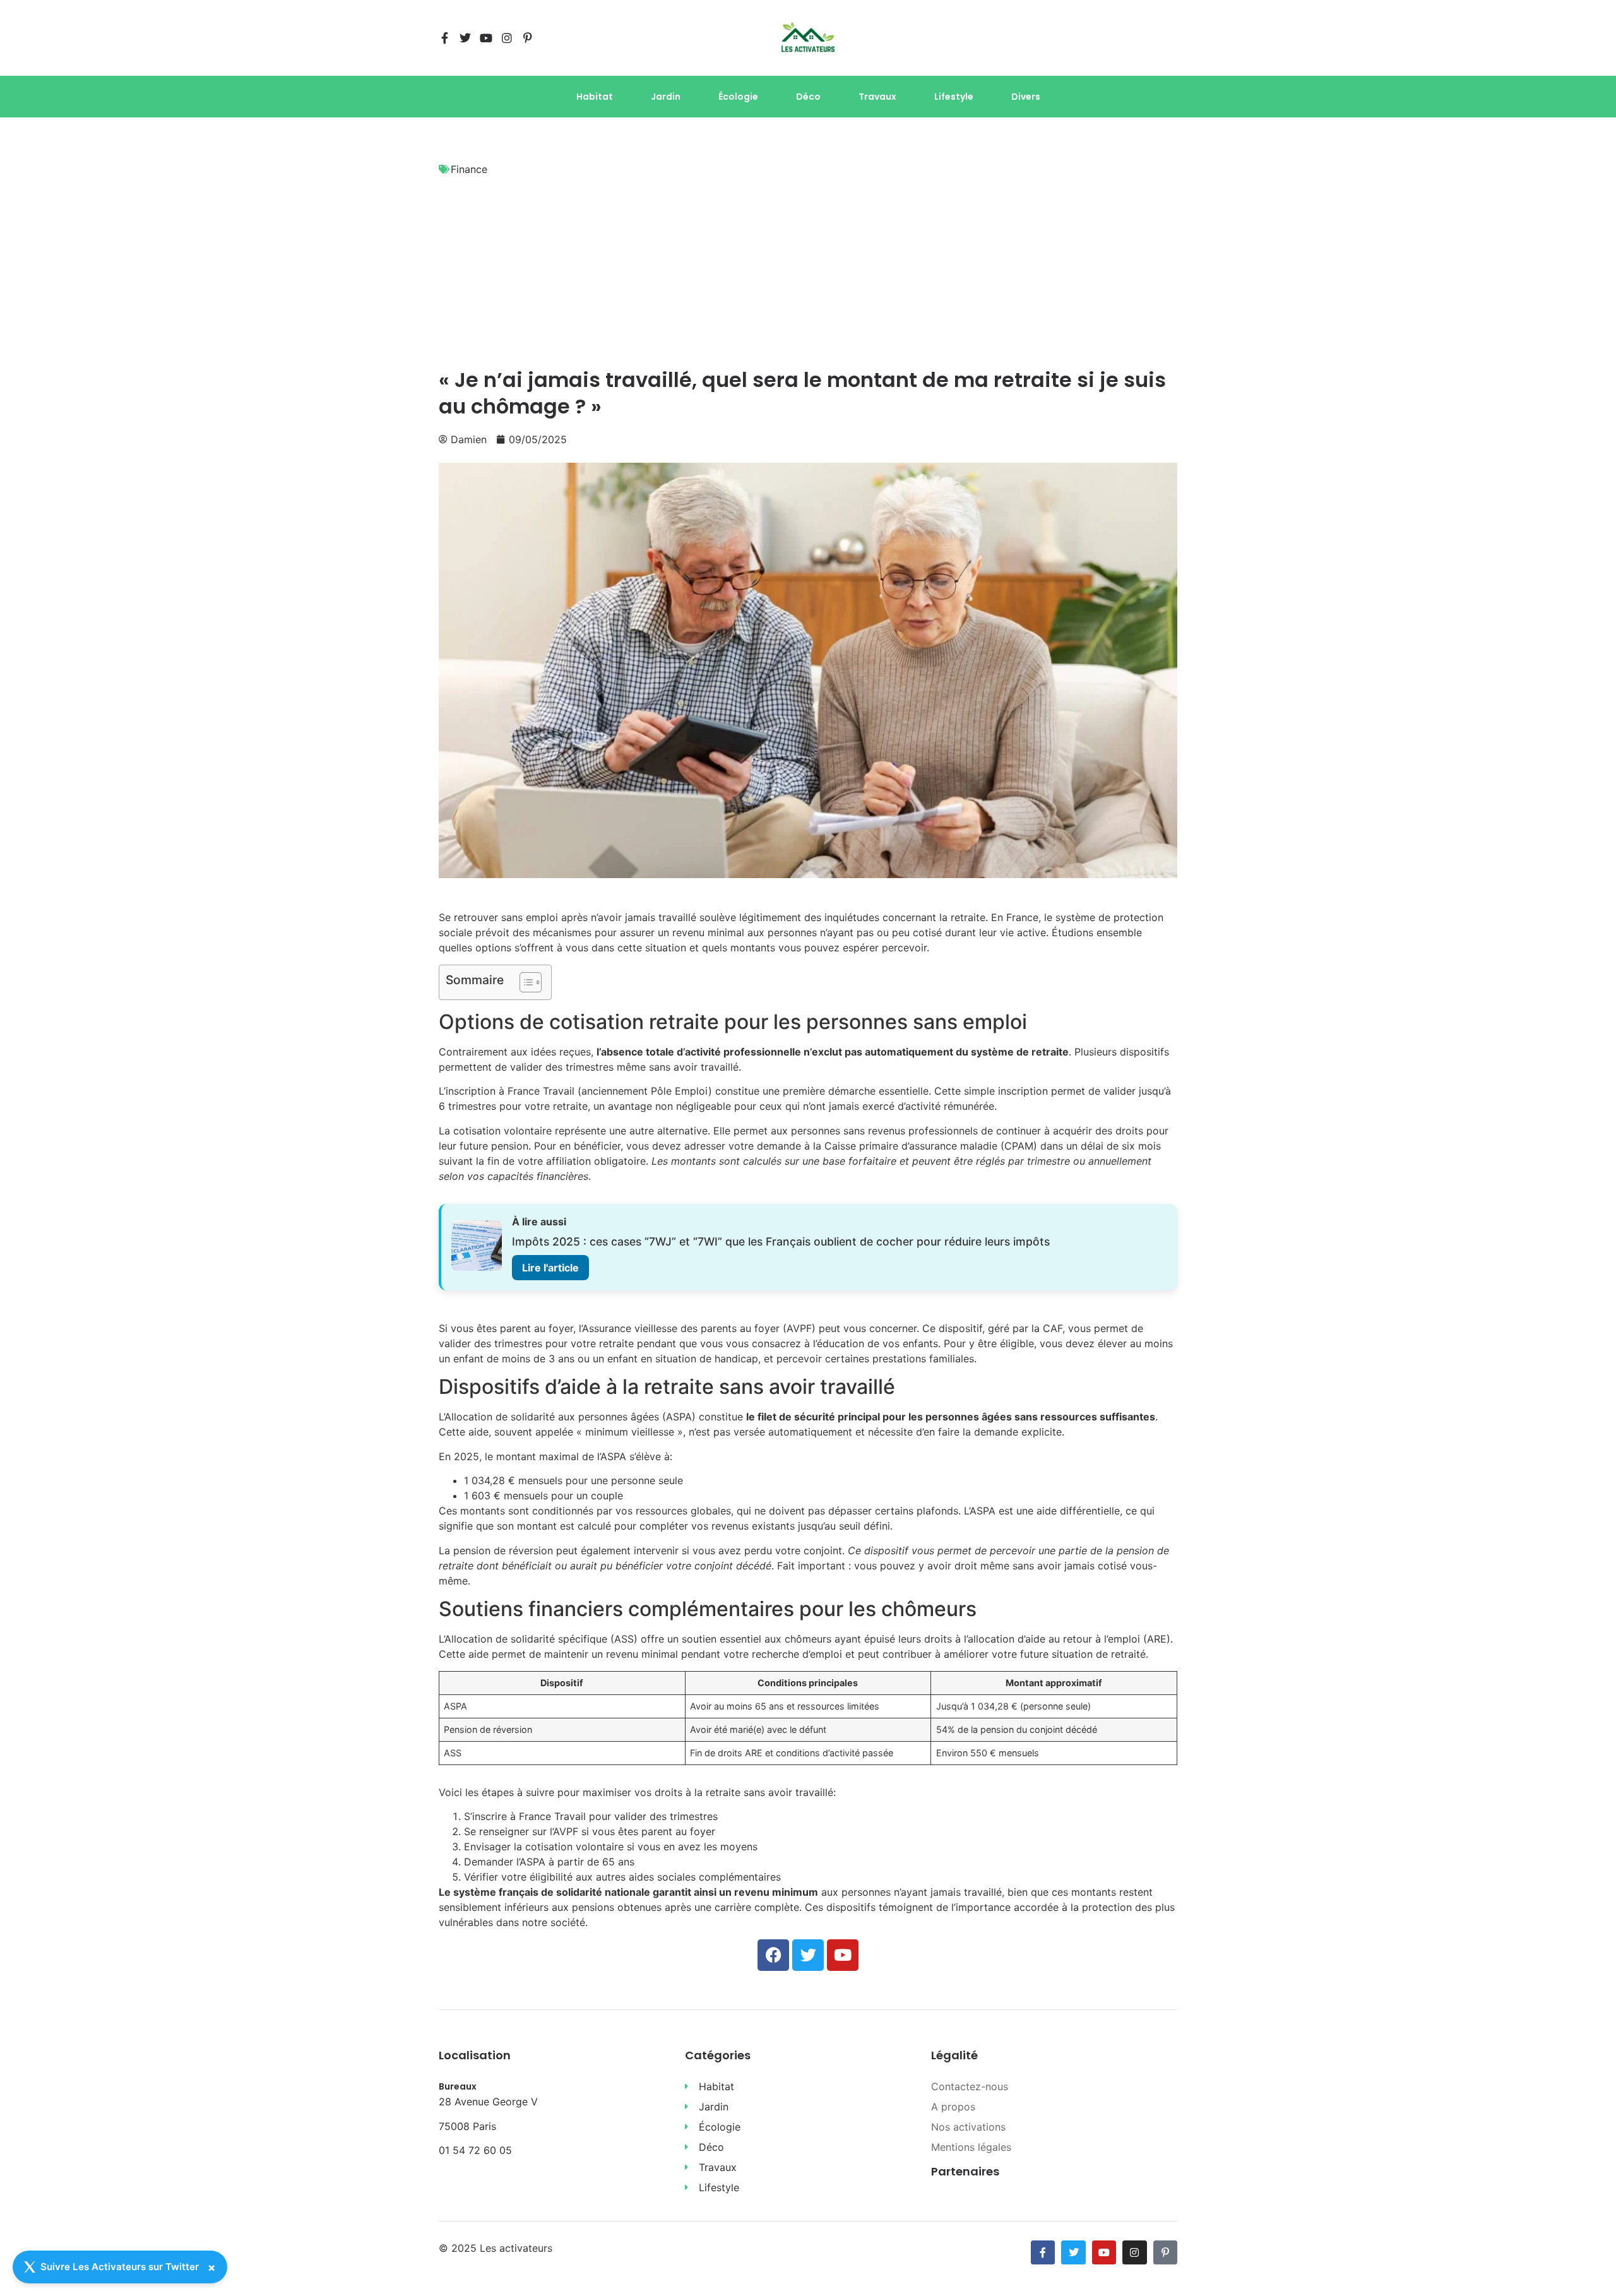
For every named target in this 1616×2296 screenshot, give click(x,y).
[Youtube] (486, 38)
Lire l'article (550, 1268)
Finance (469, 169)
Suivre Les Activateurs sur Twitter (120, 2267)
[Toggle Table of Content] (524, 982)
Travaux (877, 97)
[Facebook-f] (444, 38)
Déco (808, 97)
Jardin (666, 97)
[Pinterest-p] (528, 38)
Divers (1026, 97)
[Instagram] (507, 38)
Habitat (595, 97)
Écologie (738, 97)
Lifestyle (954, 97)
